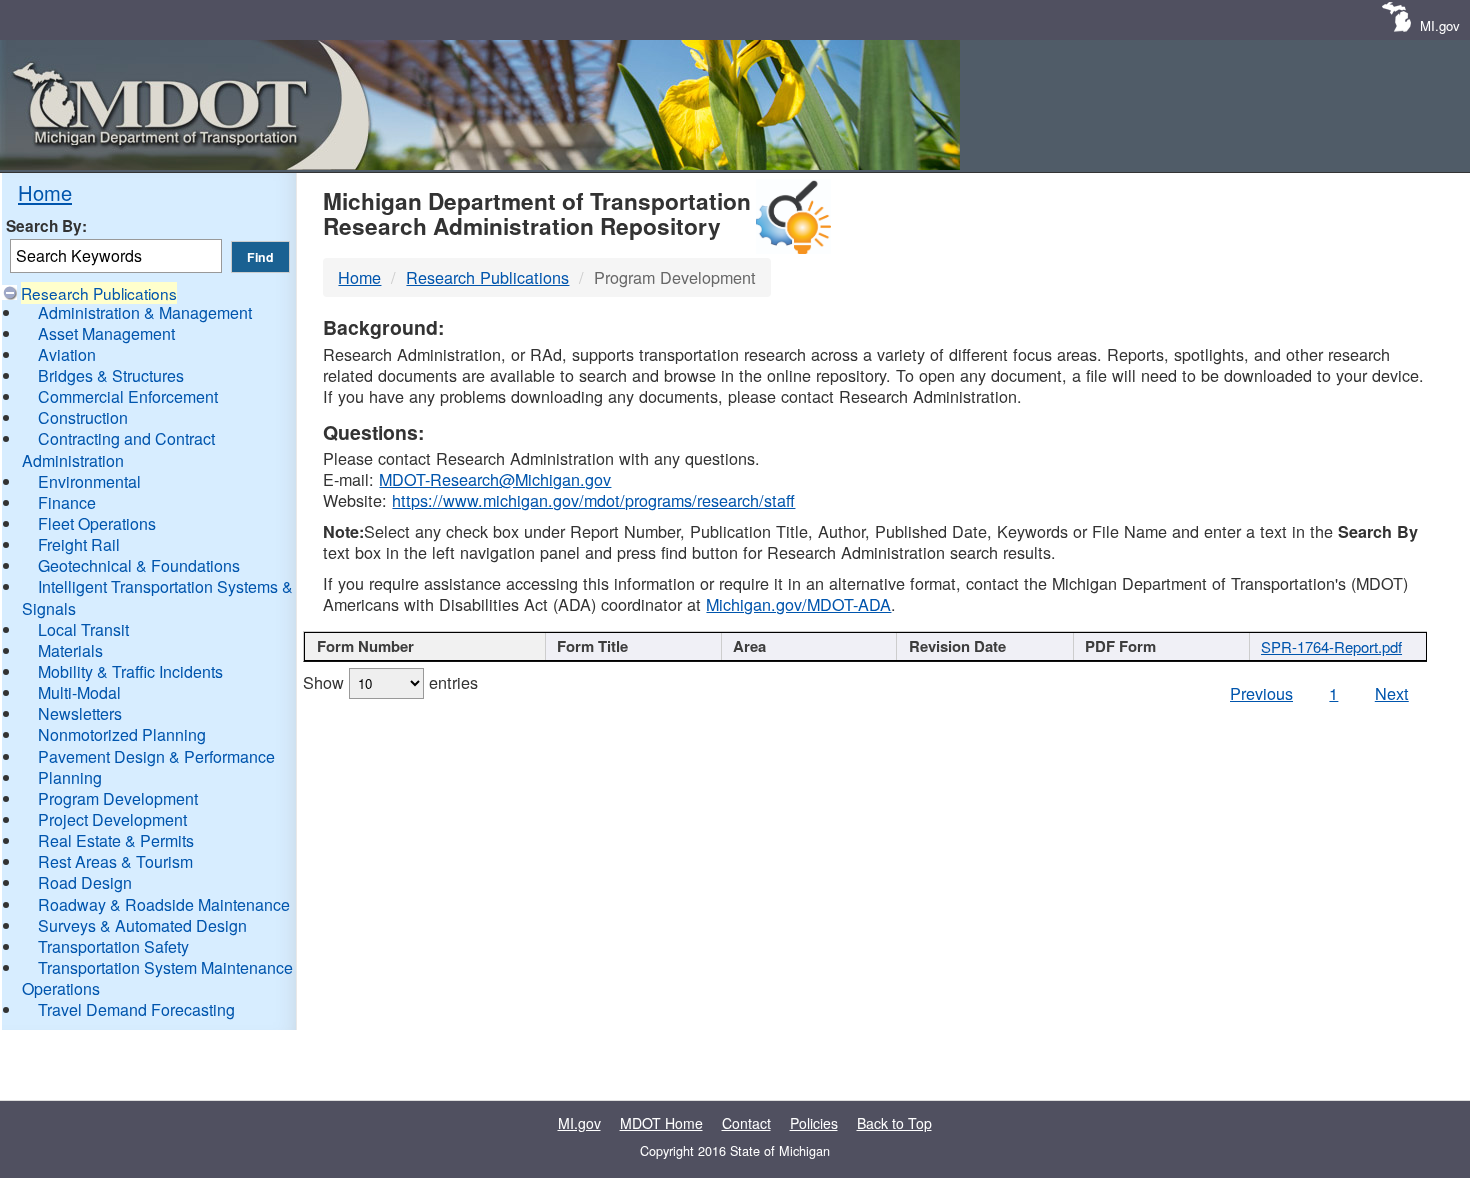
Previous (1261, 693)
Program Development (118, 798)
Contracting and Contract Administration (118, 449)
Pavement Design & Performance (156, 756)
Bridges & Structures (111, 375)
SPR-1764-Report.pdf (1331, 646)
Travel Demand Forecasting (136, 1009)
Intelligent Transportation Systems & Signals (157, 597)
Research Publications (99, 293)
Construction (83, 417)
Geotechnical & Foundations (139, 565)
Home (45, 192)
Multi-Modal (79, 692)
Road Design (85, 882)
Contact (746, 1123)
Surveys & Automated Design (142, 925)
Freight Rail (79, 544)
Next (1392, 693)
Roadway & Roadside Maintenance (164, 904)
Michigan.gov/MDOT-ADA (798, 604)
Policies (814, 1123)
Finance (67, 502)
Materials (70, 650)
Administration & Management (145, 312)
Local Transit (83, 629)
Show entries (390, 682)
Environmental (89, 481)
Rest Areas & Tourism (115, 861)
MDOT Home (661, 1123)
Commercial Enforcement (128, 396)
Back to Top (894, 1123)
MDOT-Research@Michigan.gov (495, 479)
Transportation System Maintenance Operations (157, 978)
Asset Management (106, 333)
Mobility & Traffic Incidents (130, 671)
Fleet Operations (97, 523)
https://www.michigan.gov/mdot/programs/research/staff (593, 500)
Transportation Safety (113, 946)
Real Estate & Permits (116, 840)
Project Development (112, 819)
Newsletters (80, 713)
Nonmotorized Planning (122, 734)
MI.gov (1440, 25)
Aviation (67, 354)
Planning (70, 777)
